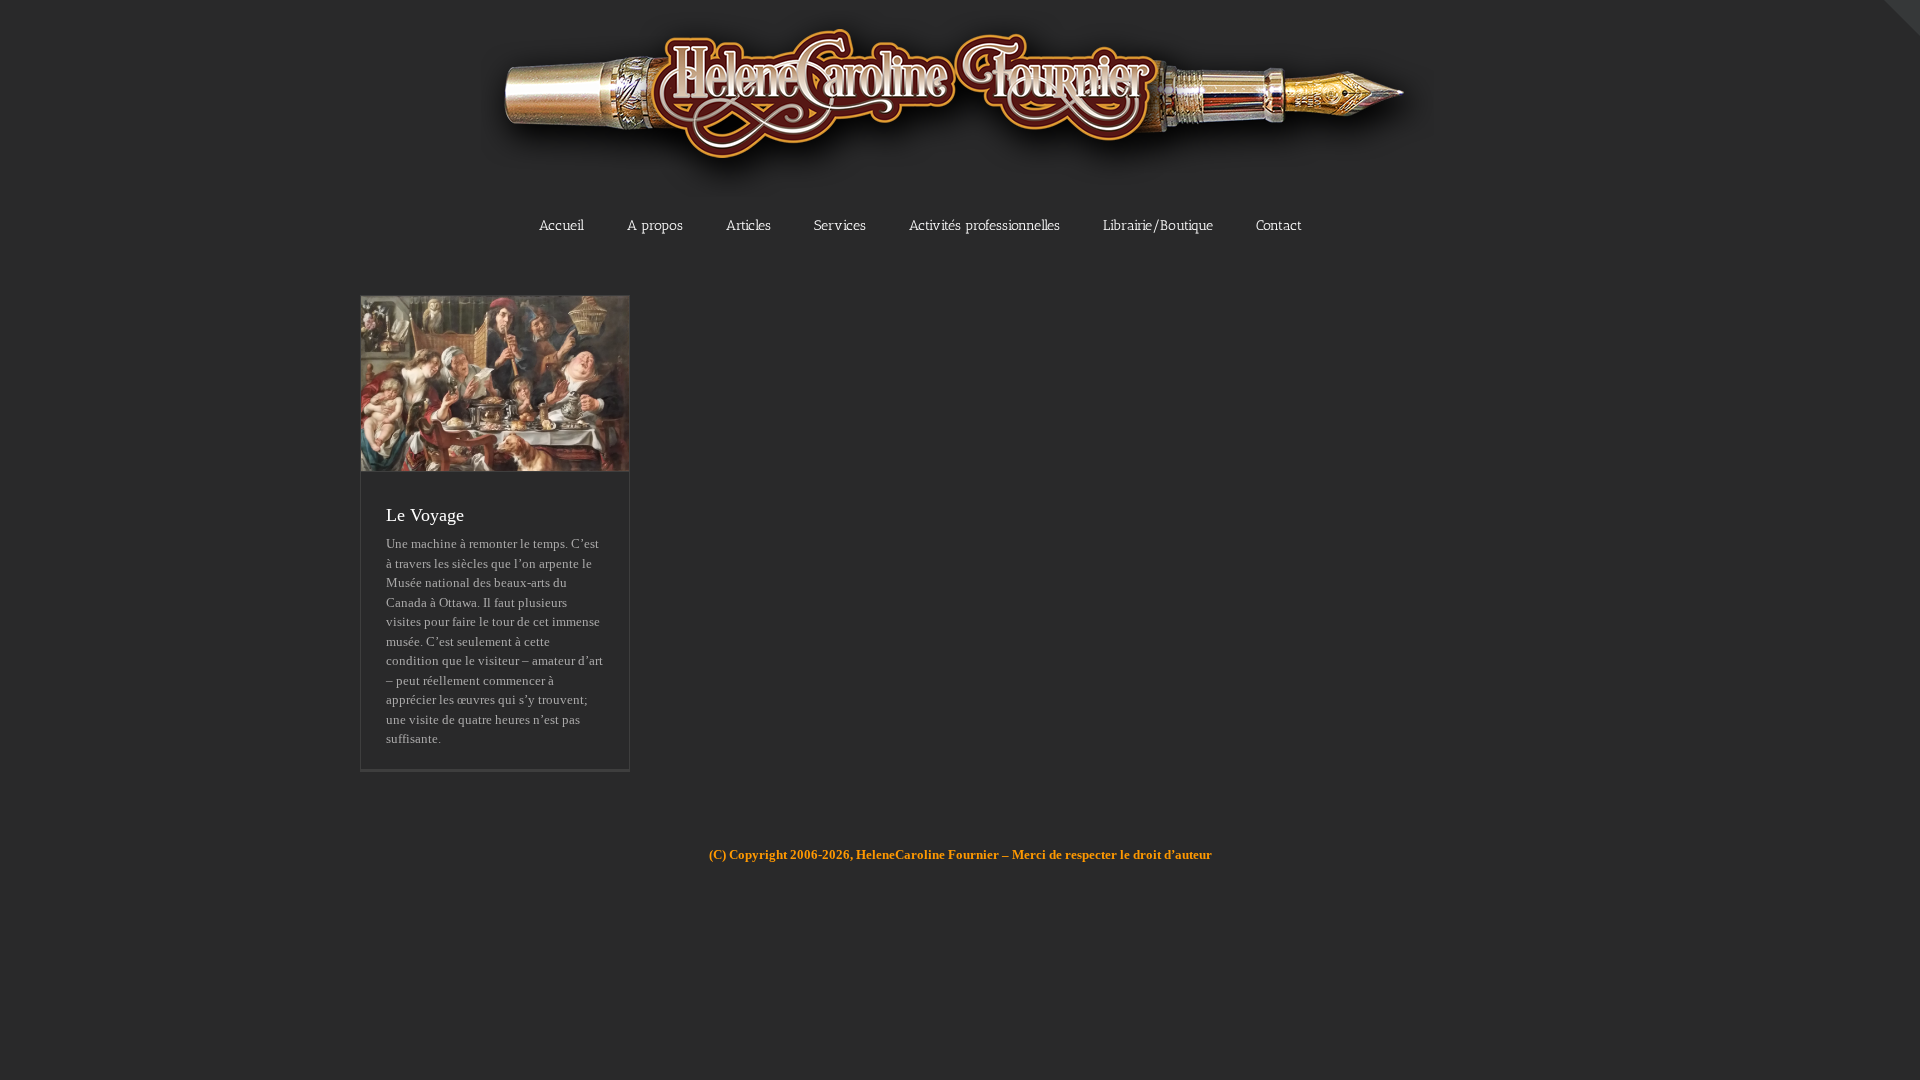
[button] (1368, 224)
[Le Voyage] (495, 383)
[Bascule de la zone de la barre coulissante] (1902, 18)
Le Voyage (425, 515)
